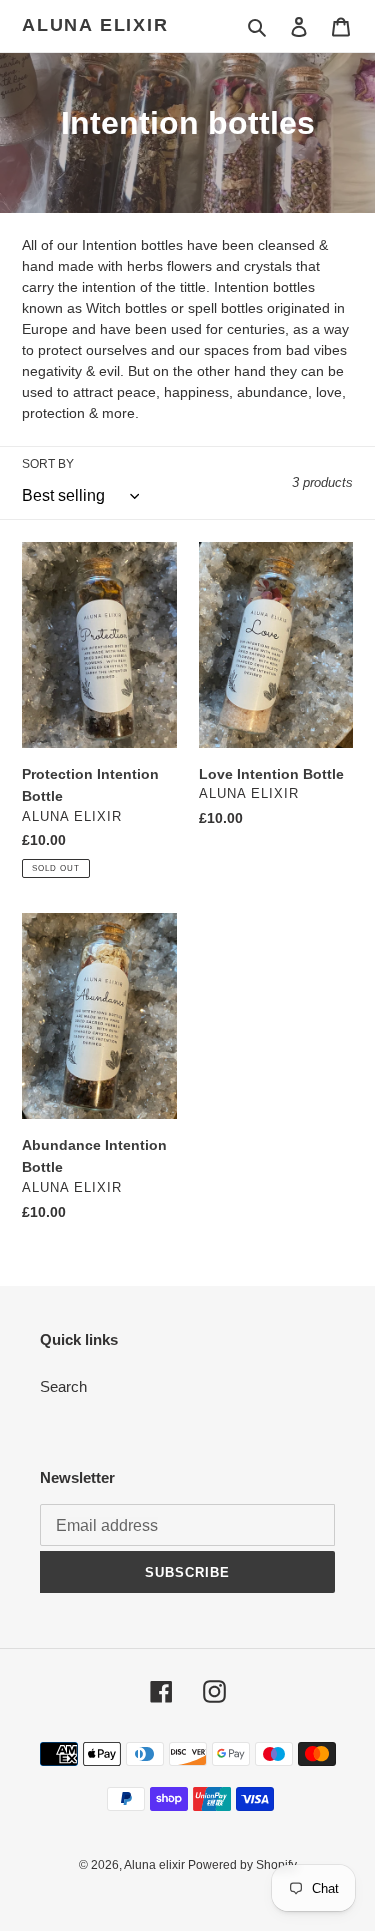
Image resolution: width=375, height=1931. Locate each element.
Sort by (48, 464)
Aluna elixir (95, 25)
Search (63, 1386)
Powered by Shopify (242, 1865)
